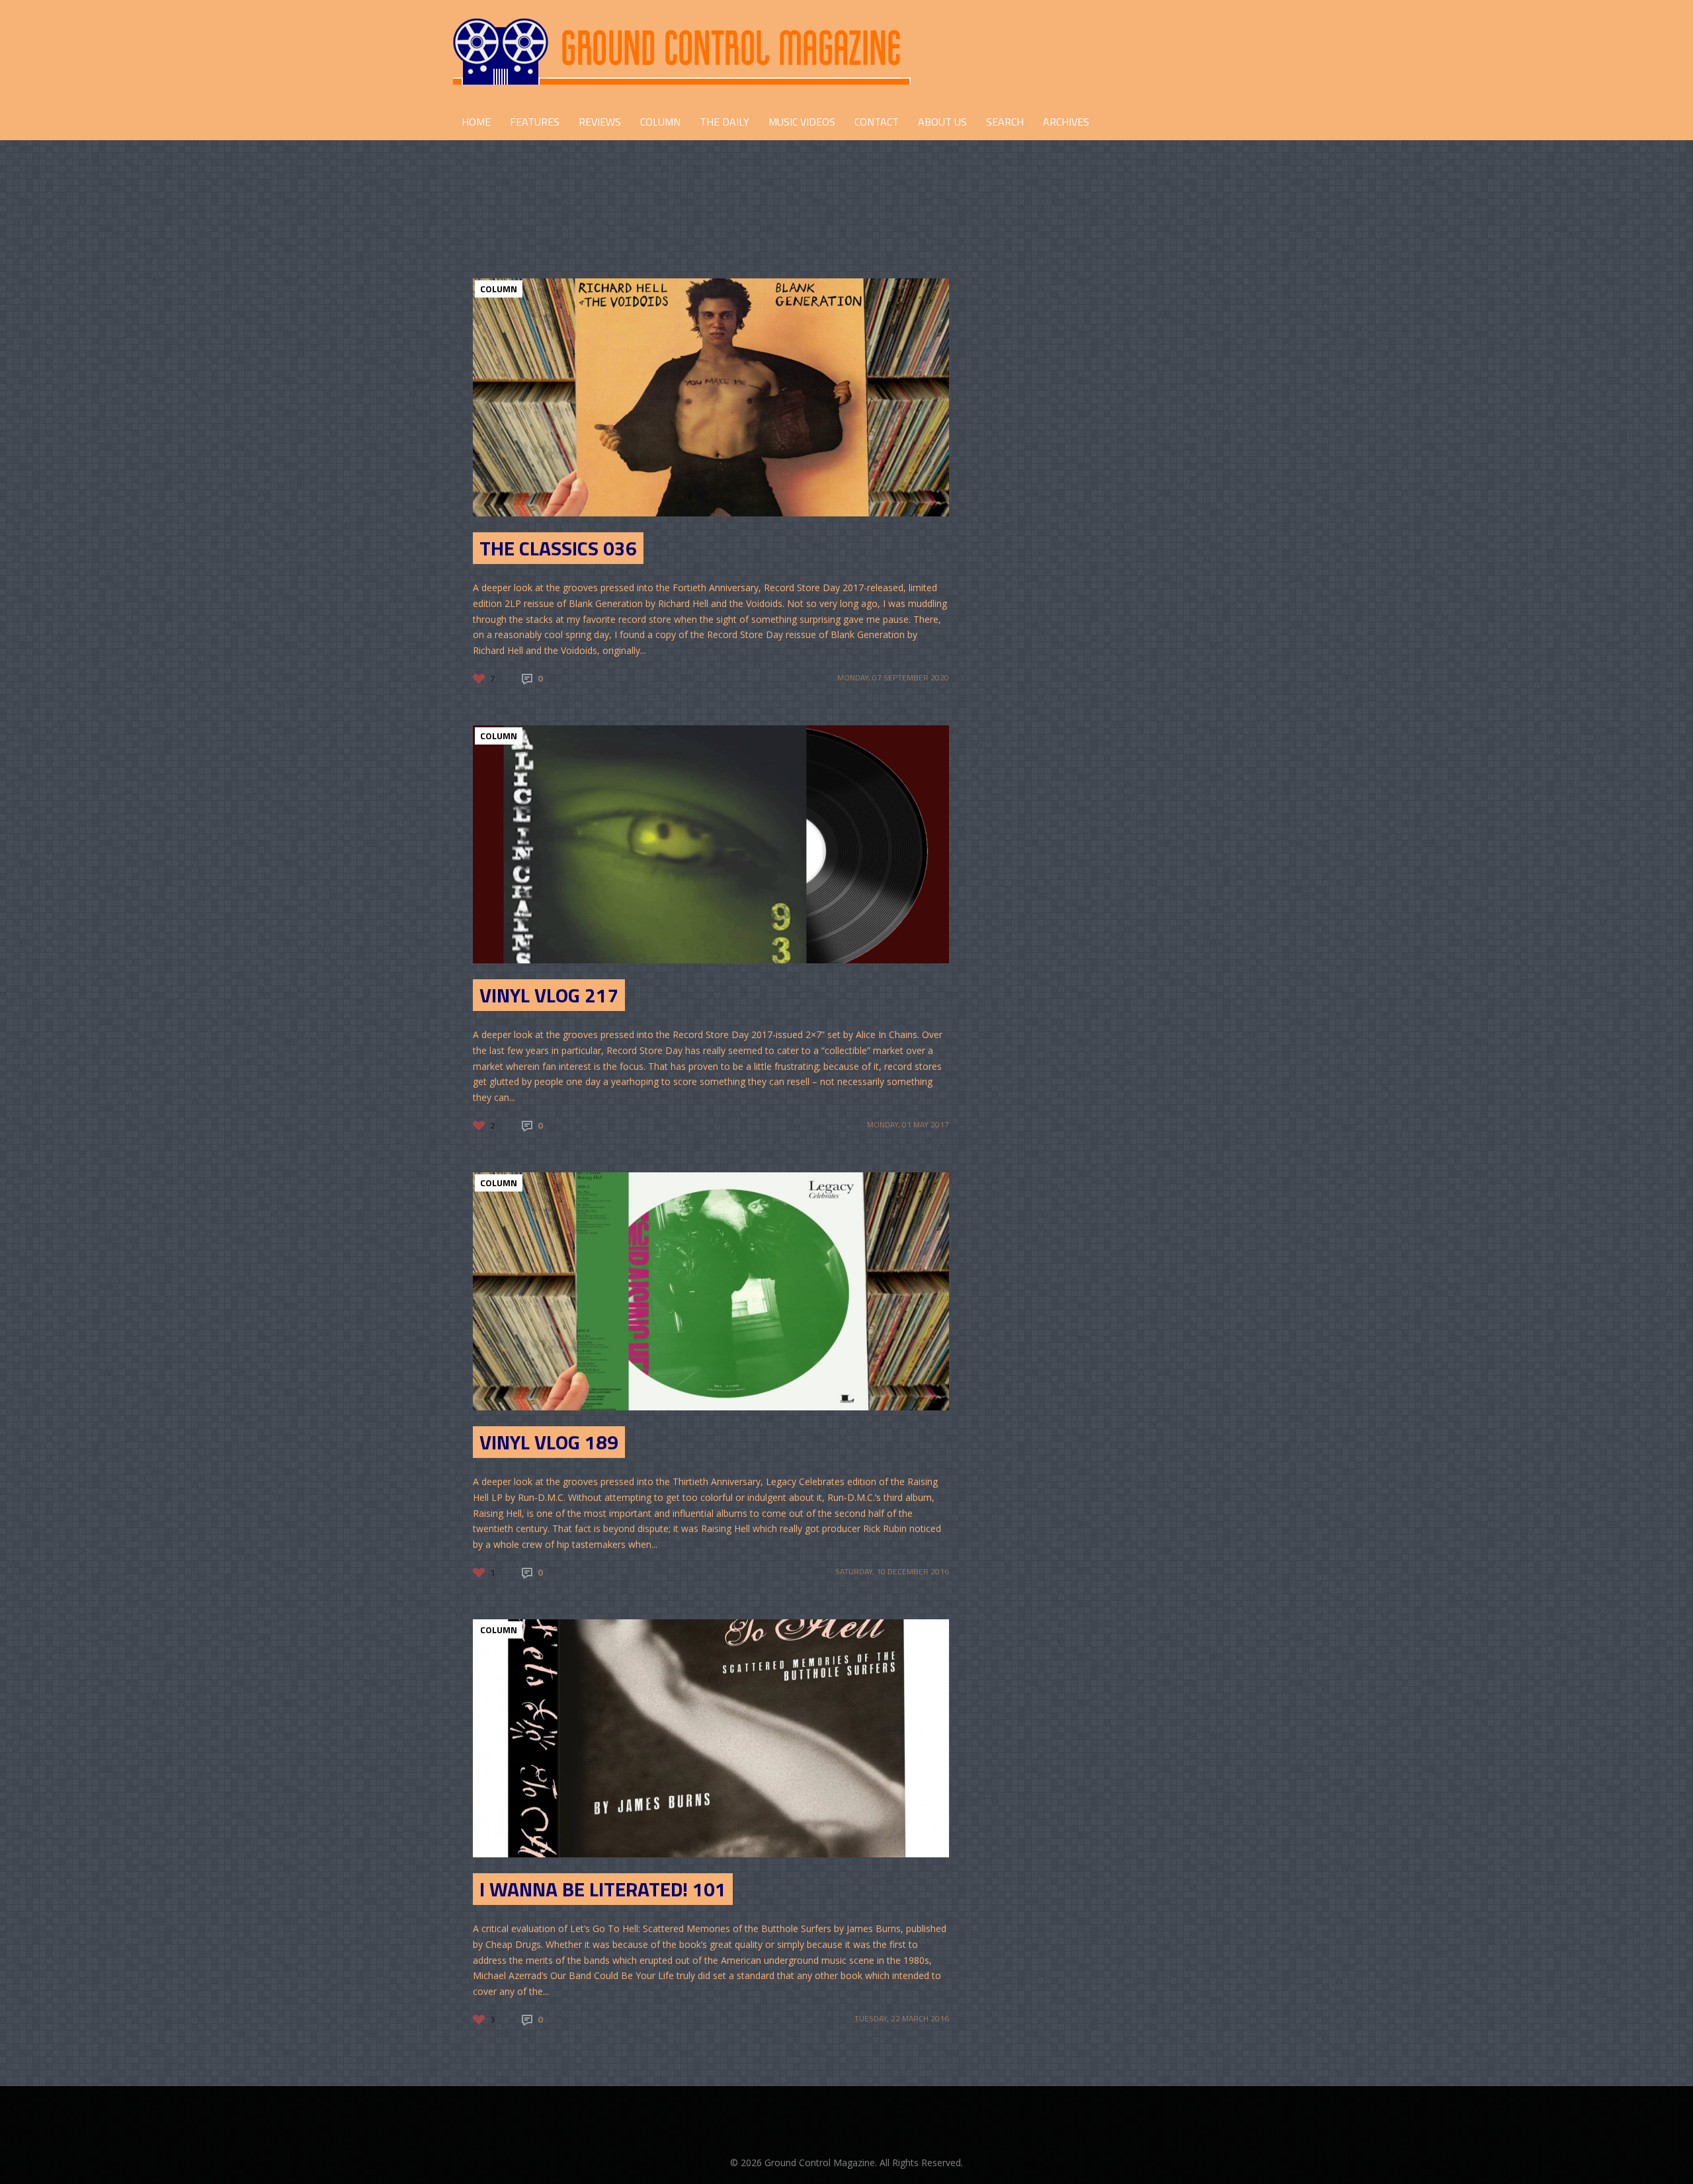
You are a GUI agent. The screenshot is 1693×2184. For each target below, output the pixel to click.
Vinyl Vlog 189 (549, 1442)
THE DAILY (724, 122)
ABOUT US (942, 122)
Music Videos (802, 122)
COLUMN (660, 122)
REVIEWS (600, 122)
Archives (1066, 122)
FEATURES (535, 122)
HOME (476, 122)
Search (1005, 122)
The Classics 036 (558, 548)
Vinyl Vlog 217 (549, 995)
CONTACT (877, 122)
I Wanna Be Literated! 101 (603, 1889)
